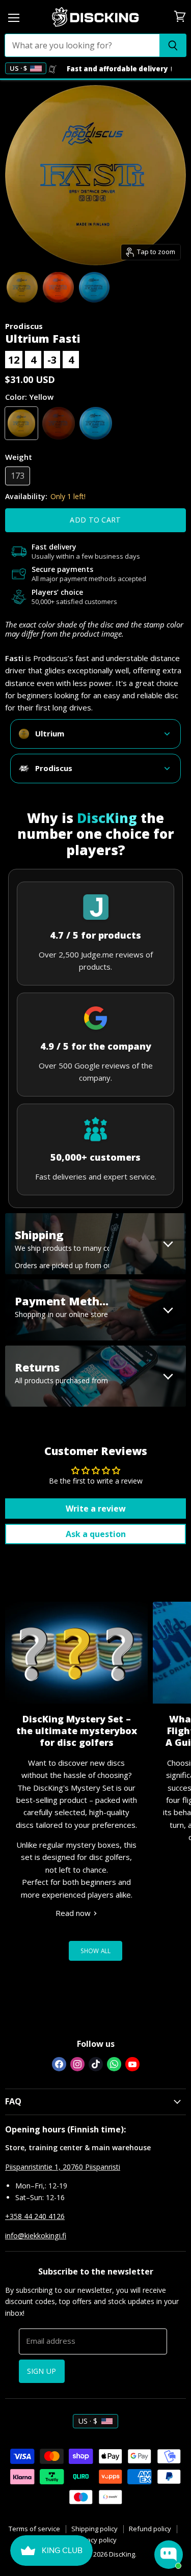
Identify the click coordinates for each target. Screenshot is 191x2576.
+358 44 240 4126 (35, 2216)
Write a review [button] (96, 1509)
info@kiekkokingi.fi (36, 2236)
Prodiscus (24, 326)
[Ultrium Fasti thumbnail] (22, 287)
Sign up (42, 2371)
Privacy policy (96, 2540)
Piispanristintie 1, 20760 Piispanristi (63, 2167)
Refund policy (150, 2529)
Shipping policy (94, 2529)
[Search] (173, 45)
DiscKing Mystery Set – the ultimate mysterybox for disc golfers (77, 1731)
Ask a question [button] (96, 1534)
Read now (74, 1913)
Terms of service (34, 2529)
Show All (96, 1951)
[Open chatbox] (169, 2555)
